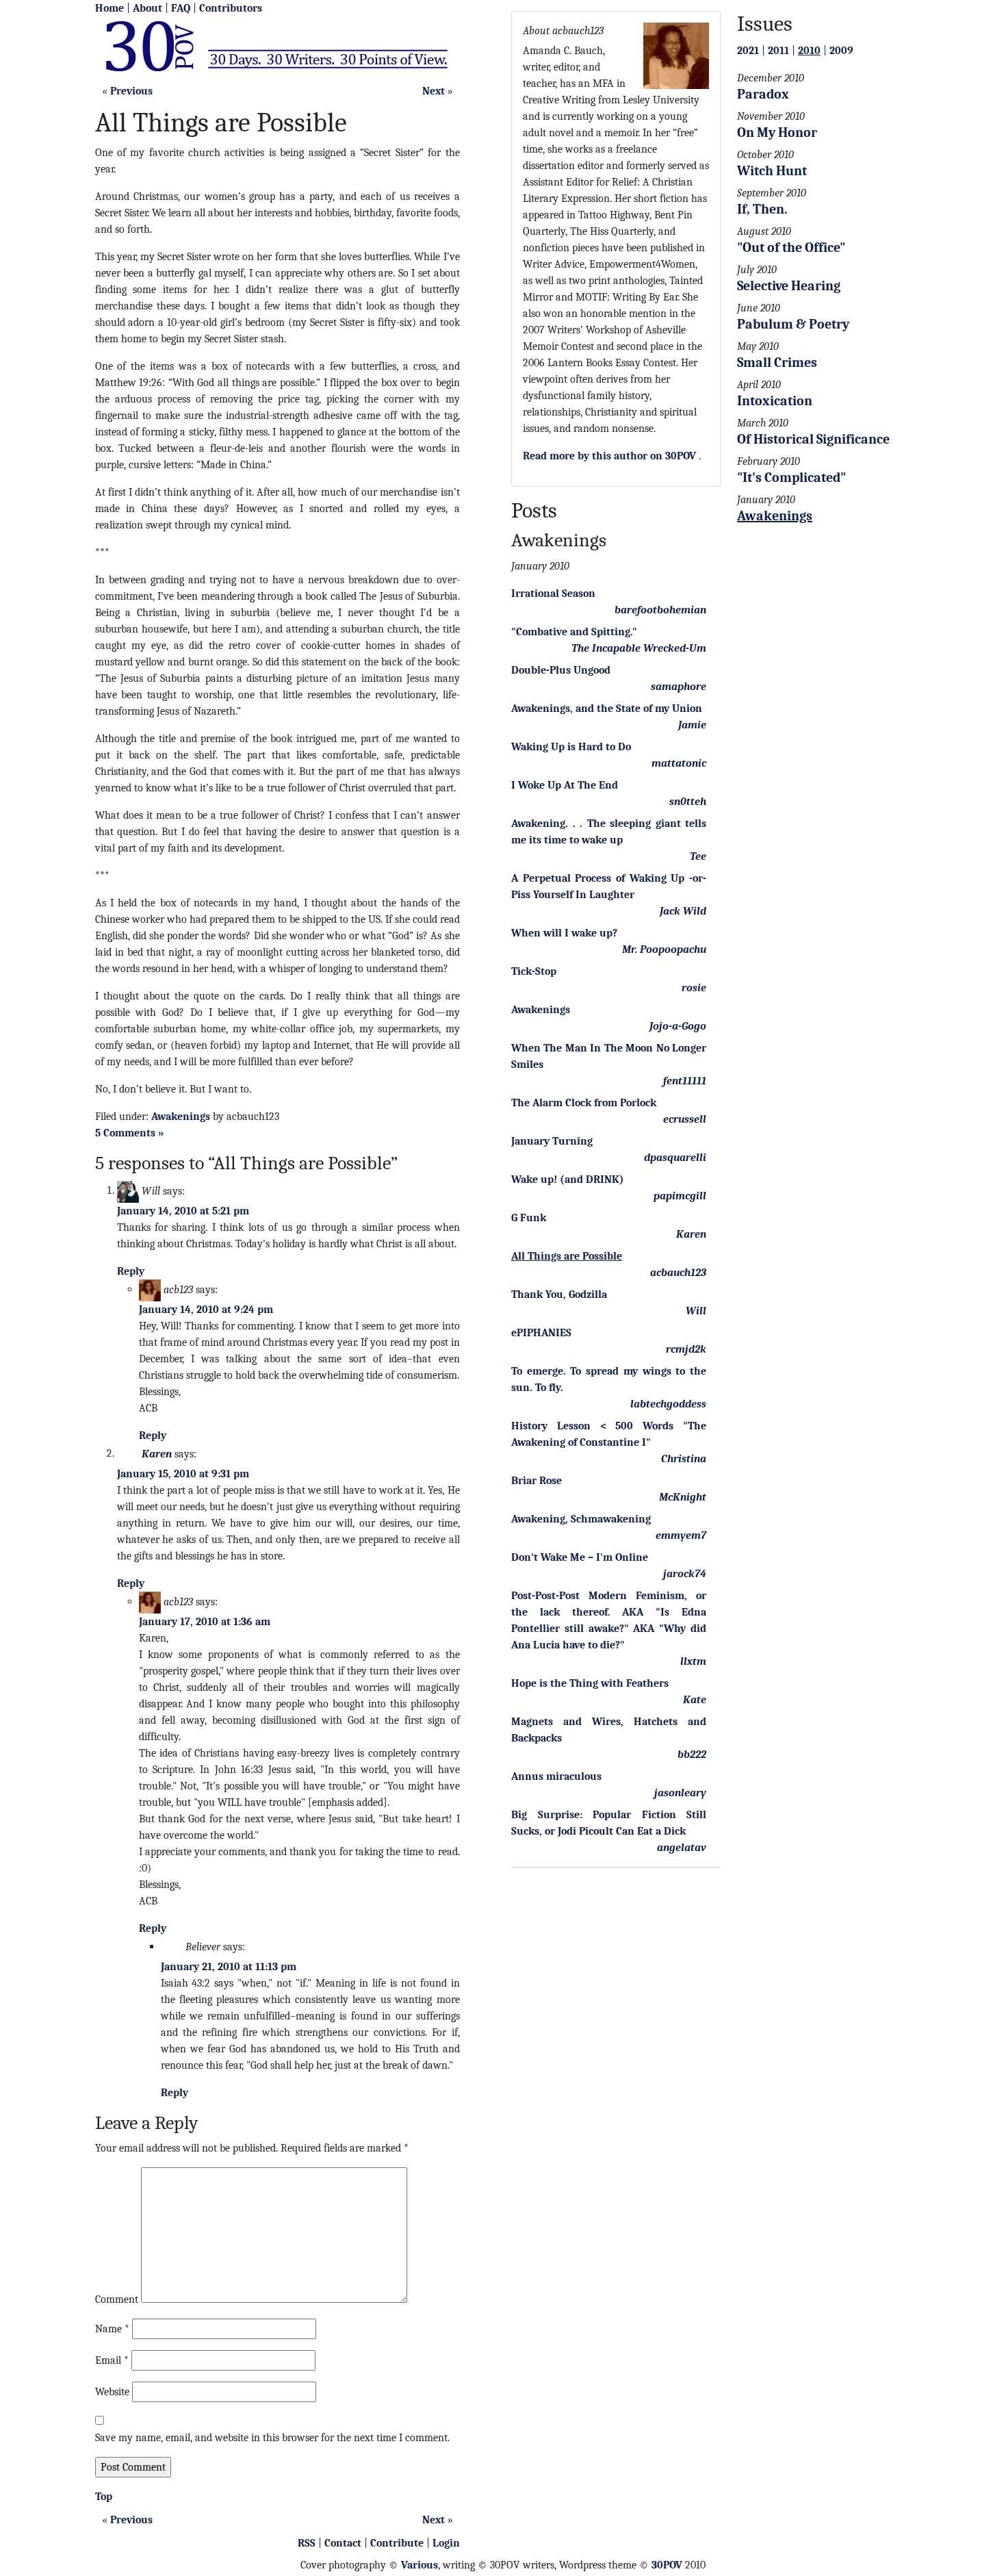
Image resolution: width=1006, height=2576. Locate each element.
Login (446, 2543)
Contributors (231, 8)
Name (112, 2329)
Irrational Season (553, 594)
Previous (131, 91)
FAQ (181, 8)
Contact (343, 2543)
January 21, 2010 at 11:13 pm (229, 1967)
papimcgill (680, 1196)
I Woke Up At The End (565, 785)
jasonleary (680, 1793)
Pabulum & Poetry (793, 324)
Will (696, 1311)
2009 (841, 51)
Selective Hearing (789, 286)
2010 (809, 51)
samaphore (679, 687)
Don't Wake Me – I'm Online (580, 1557)
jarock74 (685, 1574)
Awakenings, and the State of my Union (607, 709)
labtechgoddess (668, 1404)
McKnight (683, 1497)
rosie (694, 988)
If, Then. (762, 209)
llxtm (693, 1661)
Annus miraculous (556, 1776)
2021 (748, 51)
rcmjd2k (686, 1349)
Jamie (692, 725)
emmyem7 (681, 1535)
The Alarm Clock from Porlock (584, 1103)
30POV (667, 2565)
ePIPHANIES (541, 1333)
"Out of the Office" (791, 247)
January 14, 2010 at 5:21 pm (183, 1211)
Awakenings (181, 1117)
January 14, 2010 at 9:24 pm (206, 1310)
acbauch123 (678, 1273)
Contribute (397, 2543)
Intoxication (775, 401)
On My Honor (777, 132)
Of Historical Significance (813, 439)
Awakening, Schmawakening (581, 1519)
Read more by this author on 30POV (609, 456)
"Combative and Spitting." (574, 632)
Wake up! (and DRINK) (568, 1179)
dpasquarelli (675, 1158)
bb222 (692, 1755)
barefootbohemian (660, 610)
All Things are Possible (567, 1256)
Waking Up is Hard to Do (571, 747)
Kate (695, 1700)
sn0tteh (688, 802)
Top (104, 2497)
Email (112, 2360)
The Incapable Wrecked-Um (639, 648)
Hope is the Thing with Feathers (590, 1683)
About (147, 8)
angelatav (682, 1848)
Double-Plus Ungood (561, 670)
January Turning (552, 1141)
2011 (778, 51)
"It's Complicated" (791, 477)
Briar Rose (537, 1481)
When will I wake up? (564, 933)
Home (109, 8)
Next (434, 91)
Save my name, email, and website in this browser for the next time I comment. (272, 2438)
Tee (698, 856)
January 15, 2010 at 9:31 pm (183, 1474)
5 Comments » (130, 1133)
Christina (684, 1459)
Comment (117, 2299)
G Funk (529, 1218)
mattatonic (679, 763)
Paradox (763, 94)
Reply (131, 1271)
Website (112, 2392)
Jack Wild (683, 911)
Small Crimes (777, 362)
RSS (307, 2543)
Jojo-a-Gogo (678, 1026)
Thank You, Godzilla (559, 1295)
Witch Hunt (772, 171)
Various (420, 2565)
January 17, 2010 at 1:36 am (205, 1622)
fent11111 (685, 1081)
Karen (157, 1453)
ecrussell (685, 1119)
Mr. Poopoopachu (664, 949)
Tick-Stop (534, 971)
